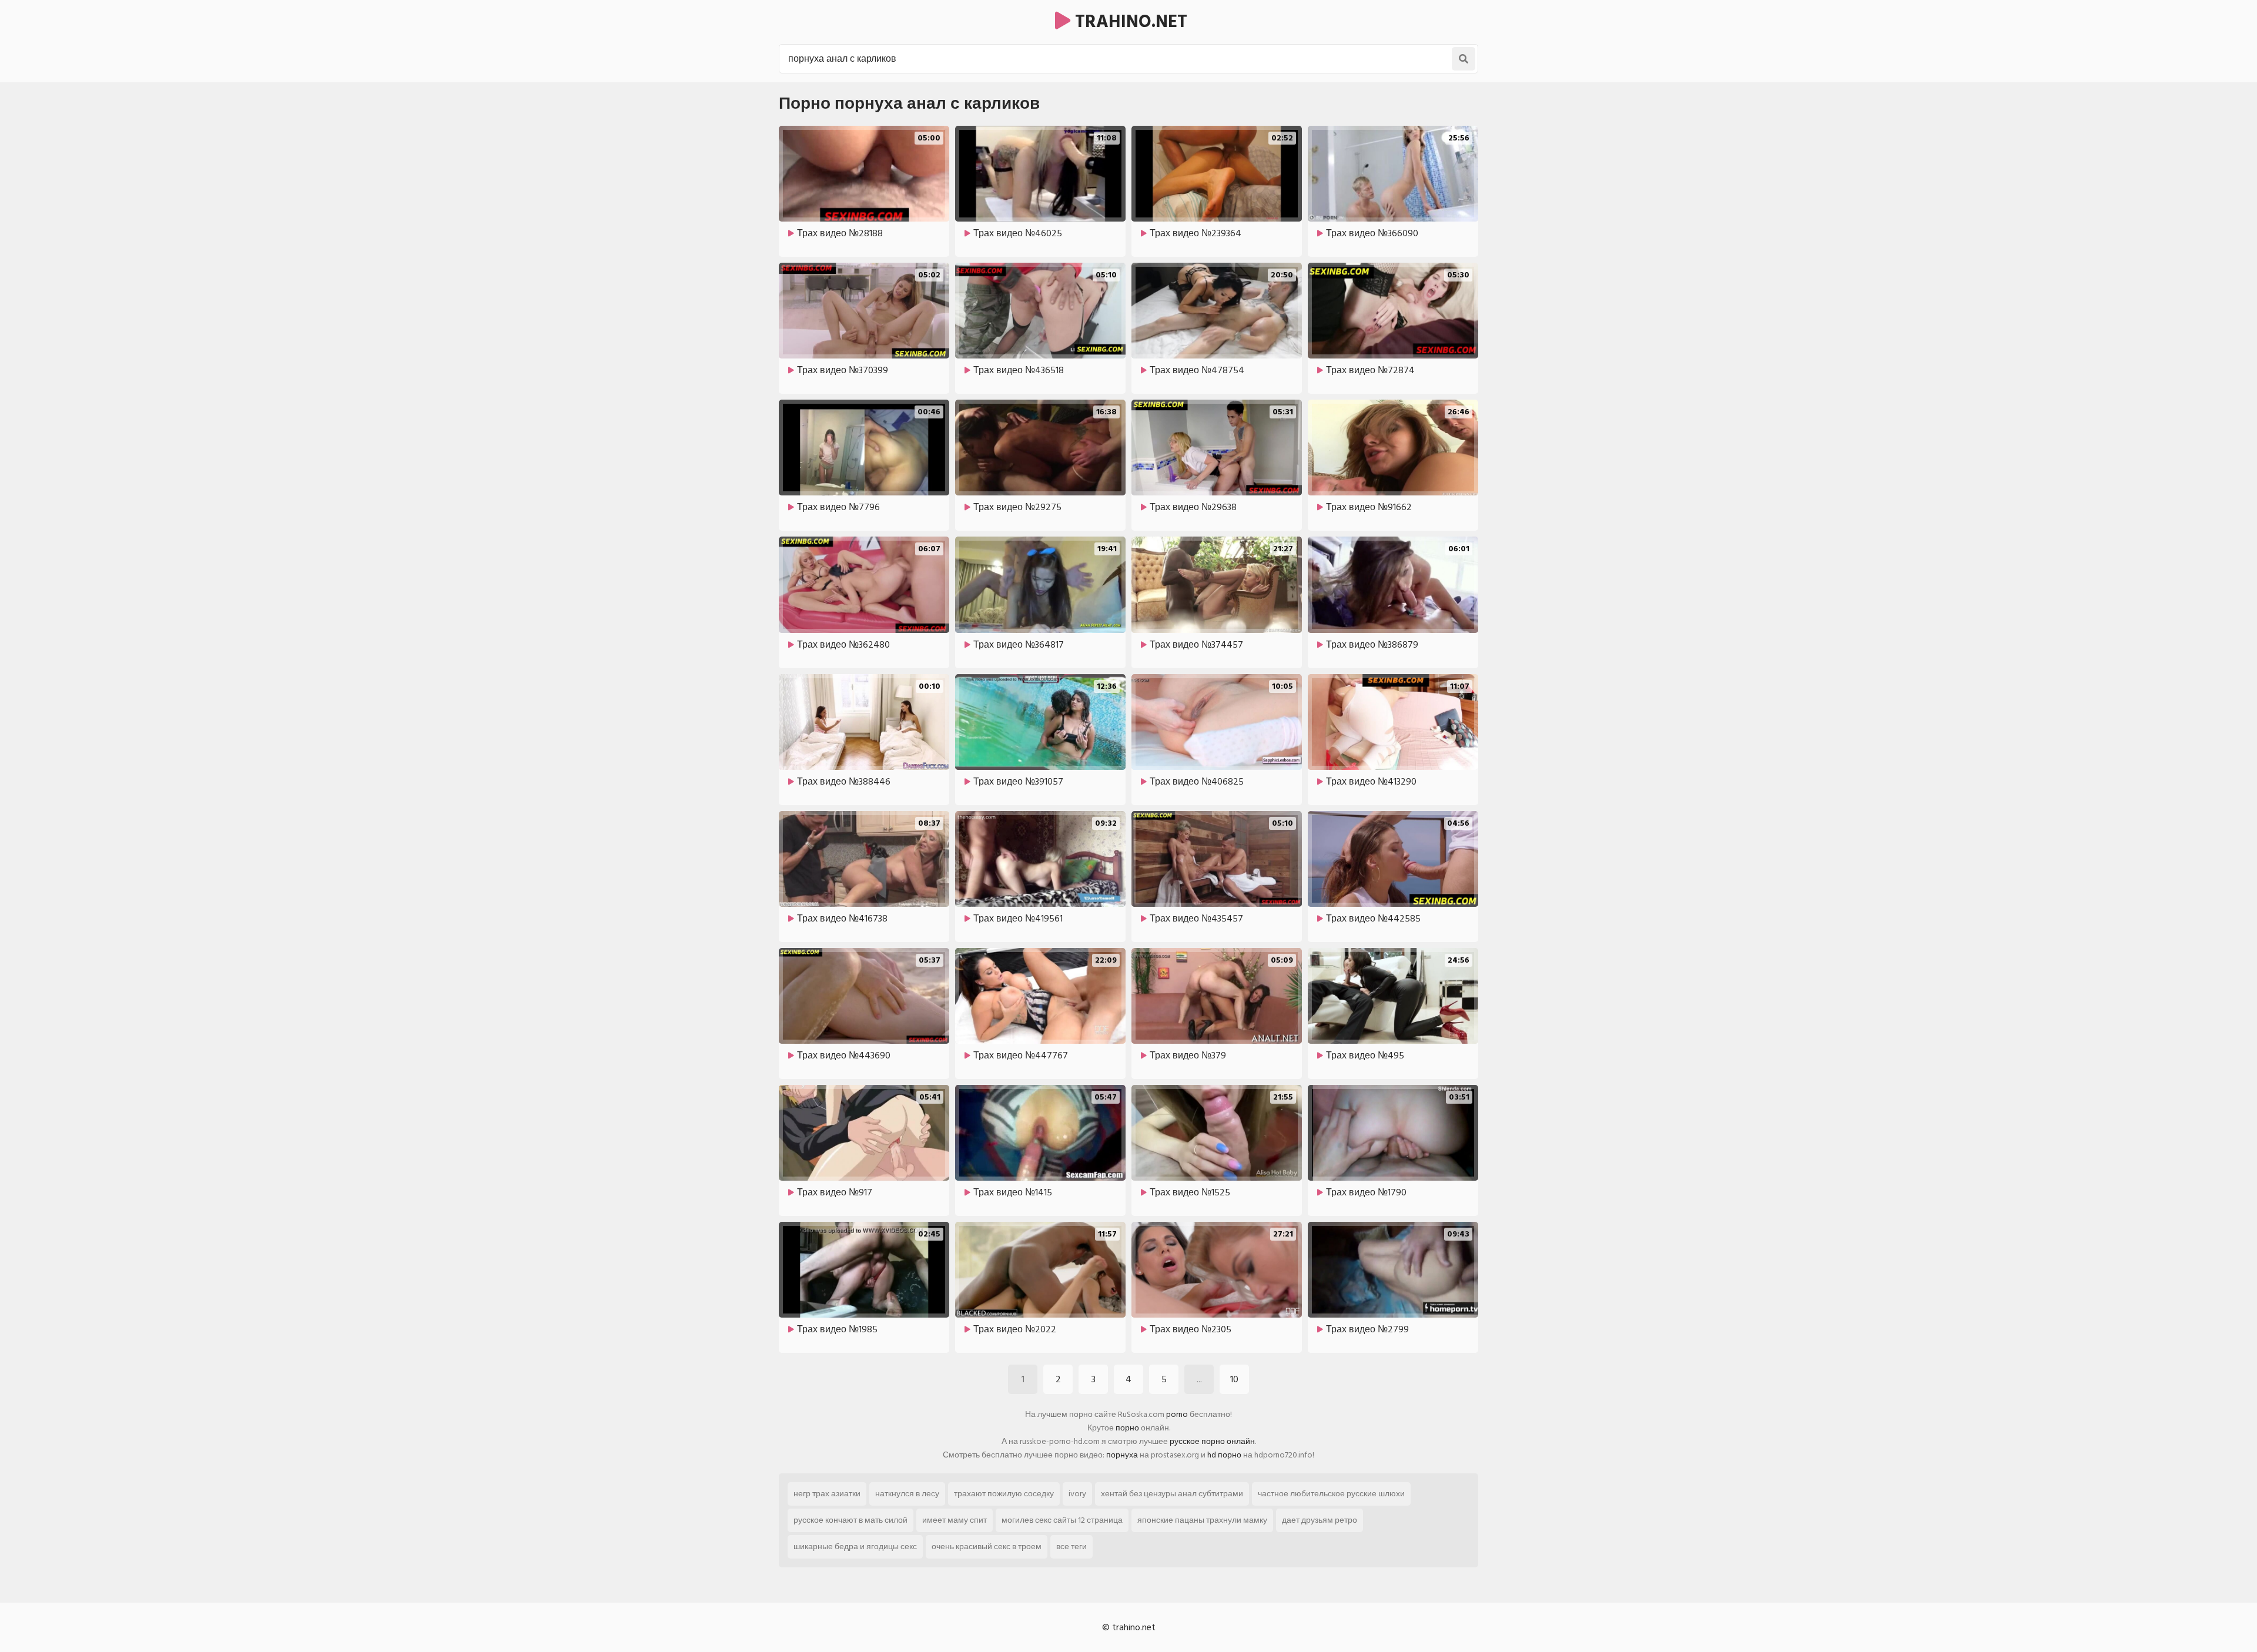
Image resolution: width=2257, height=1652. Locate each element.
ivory (1077, 1494)
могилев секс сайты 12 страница (1062, 1520)
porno (1177, 1414)
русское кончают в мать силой (850, 1520)
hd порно (1224, 1455)
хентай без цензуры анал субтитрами (1172, 1494)
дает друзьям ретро (1320, 1520)
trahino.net (1129, 22)
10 (1234, 1379)
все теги (1071, 1547)
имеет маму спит (955, 1520)
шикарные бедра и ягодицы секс (855, 1547)
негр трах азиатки (827, 1494)
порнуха (1122, 1455)
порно (1127, 1428)
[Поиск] (1464, 59)
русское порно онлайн (1212, 1441)
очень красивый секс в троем (987, 1547)
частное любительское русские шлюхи (1331, 1494)
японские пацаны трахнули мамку (1202, 1520)
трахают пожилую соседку (1004, 1494)
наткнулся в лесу (907, 1494)
